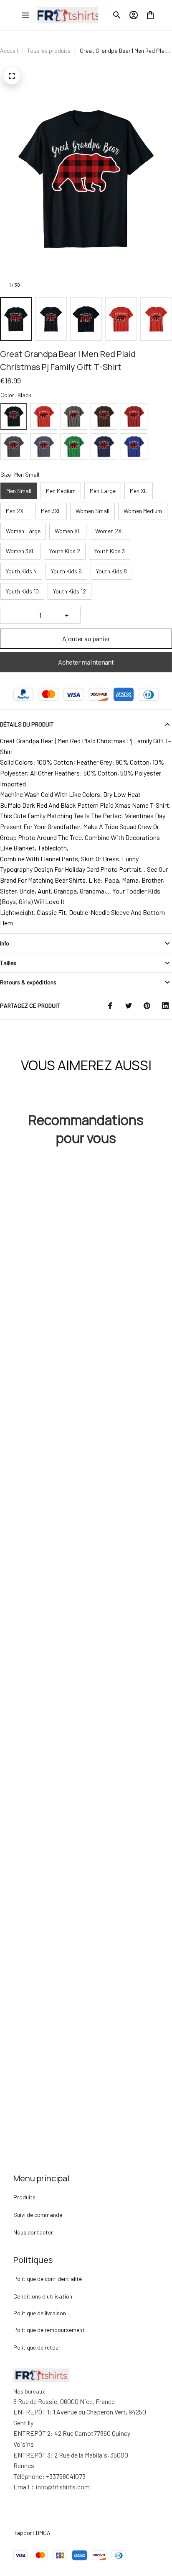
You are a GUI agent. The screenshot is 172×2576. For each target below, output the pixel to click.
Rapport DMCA (32, 2533)
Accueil (9, 50)
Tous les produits (49, 50)
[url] (52, 2487)
